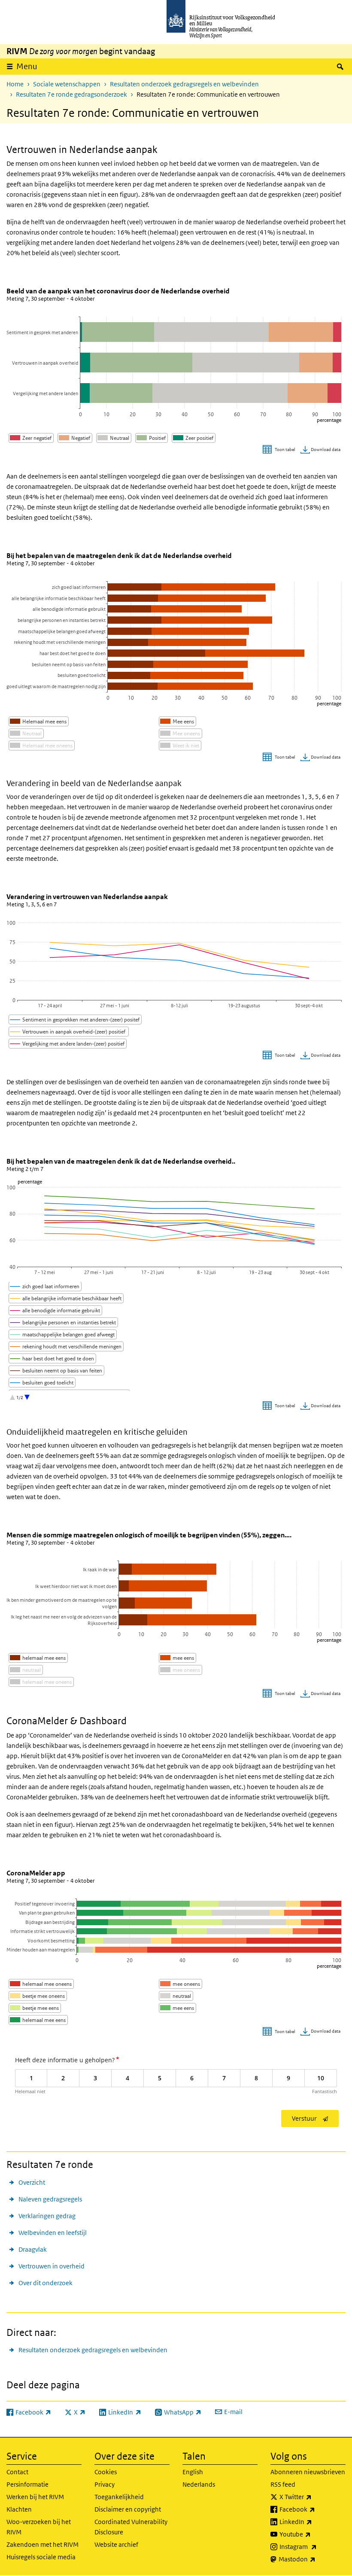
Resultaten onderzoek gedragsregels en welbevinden (184, 84)
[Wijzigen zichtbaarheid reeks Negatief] (75, 438)
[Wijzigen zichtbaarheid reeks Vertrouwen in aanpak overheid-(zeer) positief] (69, 1032)
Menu (27, 66)
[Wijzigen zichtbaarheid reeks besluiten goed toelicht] (42, 1383)
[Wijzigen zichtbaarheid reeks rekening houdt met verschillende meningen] (66, 1346)
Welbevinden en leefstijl (53, 2233)
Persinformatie (27, 2484)
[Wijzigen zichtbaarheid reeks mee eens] (178, 1658)
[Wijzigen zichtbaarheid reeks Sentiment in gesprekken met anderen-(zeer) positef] (75, 1020)
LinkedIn (313, 2521)
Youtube (313, 2534)
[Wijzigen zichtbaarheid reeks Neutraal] (114, 438)
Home (15, 84)
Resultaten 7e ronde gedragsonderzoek (71, 94)
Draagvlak (33, 2249)
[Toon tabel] (280, 450)
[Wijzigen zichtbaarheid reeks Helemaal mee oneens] (42, 745)
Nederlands (199, 2484)
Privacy (105, 2484)
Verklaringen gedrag (47, 2216)
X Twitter (313, 2497)
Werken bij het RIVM (35, 2497)
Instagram (313, 2546)
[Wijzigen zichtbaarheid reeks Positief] (152, 438)
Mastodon (312, 2559)
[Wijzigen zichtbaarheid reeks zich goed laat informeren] (45, 1286)
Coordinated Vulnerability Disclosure (131, 2527)
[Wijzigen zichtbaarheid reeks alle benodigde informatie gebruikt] (56, 1310)
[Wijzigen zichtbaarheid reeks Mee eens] (178, 721)
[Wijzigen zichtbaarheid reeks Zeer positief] (194, 438)
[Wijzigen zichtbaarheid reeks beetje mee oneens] (38, 1996)
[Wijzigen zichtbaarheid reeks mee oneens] (181, 1670)
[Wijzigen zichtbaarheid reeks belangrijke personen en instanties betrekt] (64, 1322)
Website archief (116, 2544)
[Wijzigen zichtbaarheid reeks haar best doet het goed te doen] (53, 1358)
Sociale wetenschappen (67, 84)
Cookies (106, 2472)
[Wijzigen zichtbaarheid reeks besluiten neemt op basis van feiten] (57, 1370)
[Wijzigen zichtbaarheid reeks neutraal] (26, 1670)
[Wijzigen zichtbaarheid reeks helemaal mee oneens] (41, 1682)
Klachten (19, 2509)
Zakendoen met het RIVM (42, 2544)
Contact (17, 2472)
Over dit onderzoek (46, 2283)
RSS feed (283, 2484)
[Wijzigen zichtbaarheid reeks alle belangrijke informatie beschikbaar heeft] (66, 1298)
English (193, 2472)
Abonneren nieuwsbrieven (308, 2472)
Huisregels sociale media (41, 2557)
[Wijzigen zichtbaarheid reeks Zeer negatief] (31, 438)
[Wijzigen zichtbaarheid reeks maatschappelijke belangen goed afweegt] (63, 1334)
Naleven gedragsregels (50, 2199)
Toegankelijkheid (119, 2497)
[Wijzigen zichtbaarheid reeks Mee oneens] (181, 733)
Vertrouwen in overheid (52, 2266)
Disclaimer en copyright (128, 2509)
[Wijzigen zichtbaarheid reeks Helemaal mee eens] (39, 721)
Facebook (313, 2509)
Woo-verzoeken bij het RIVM (39, 2527)
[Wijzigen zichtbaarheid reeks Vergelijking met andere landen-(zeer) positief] (68, 1044)
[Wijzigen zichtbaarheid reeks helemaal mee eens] (38, 1658)
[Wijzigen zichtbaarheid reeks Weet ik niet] (180, 745)
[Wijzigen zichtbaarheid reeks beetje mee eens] (35, 2008)
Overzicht (32, 2182)
